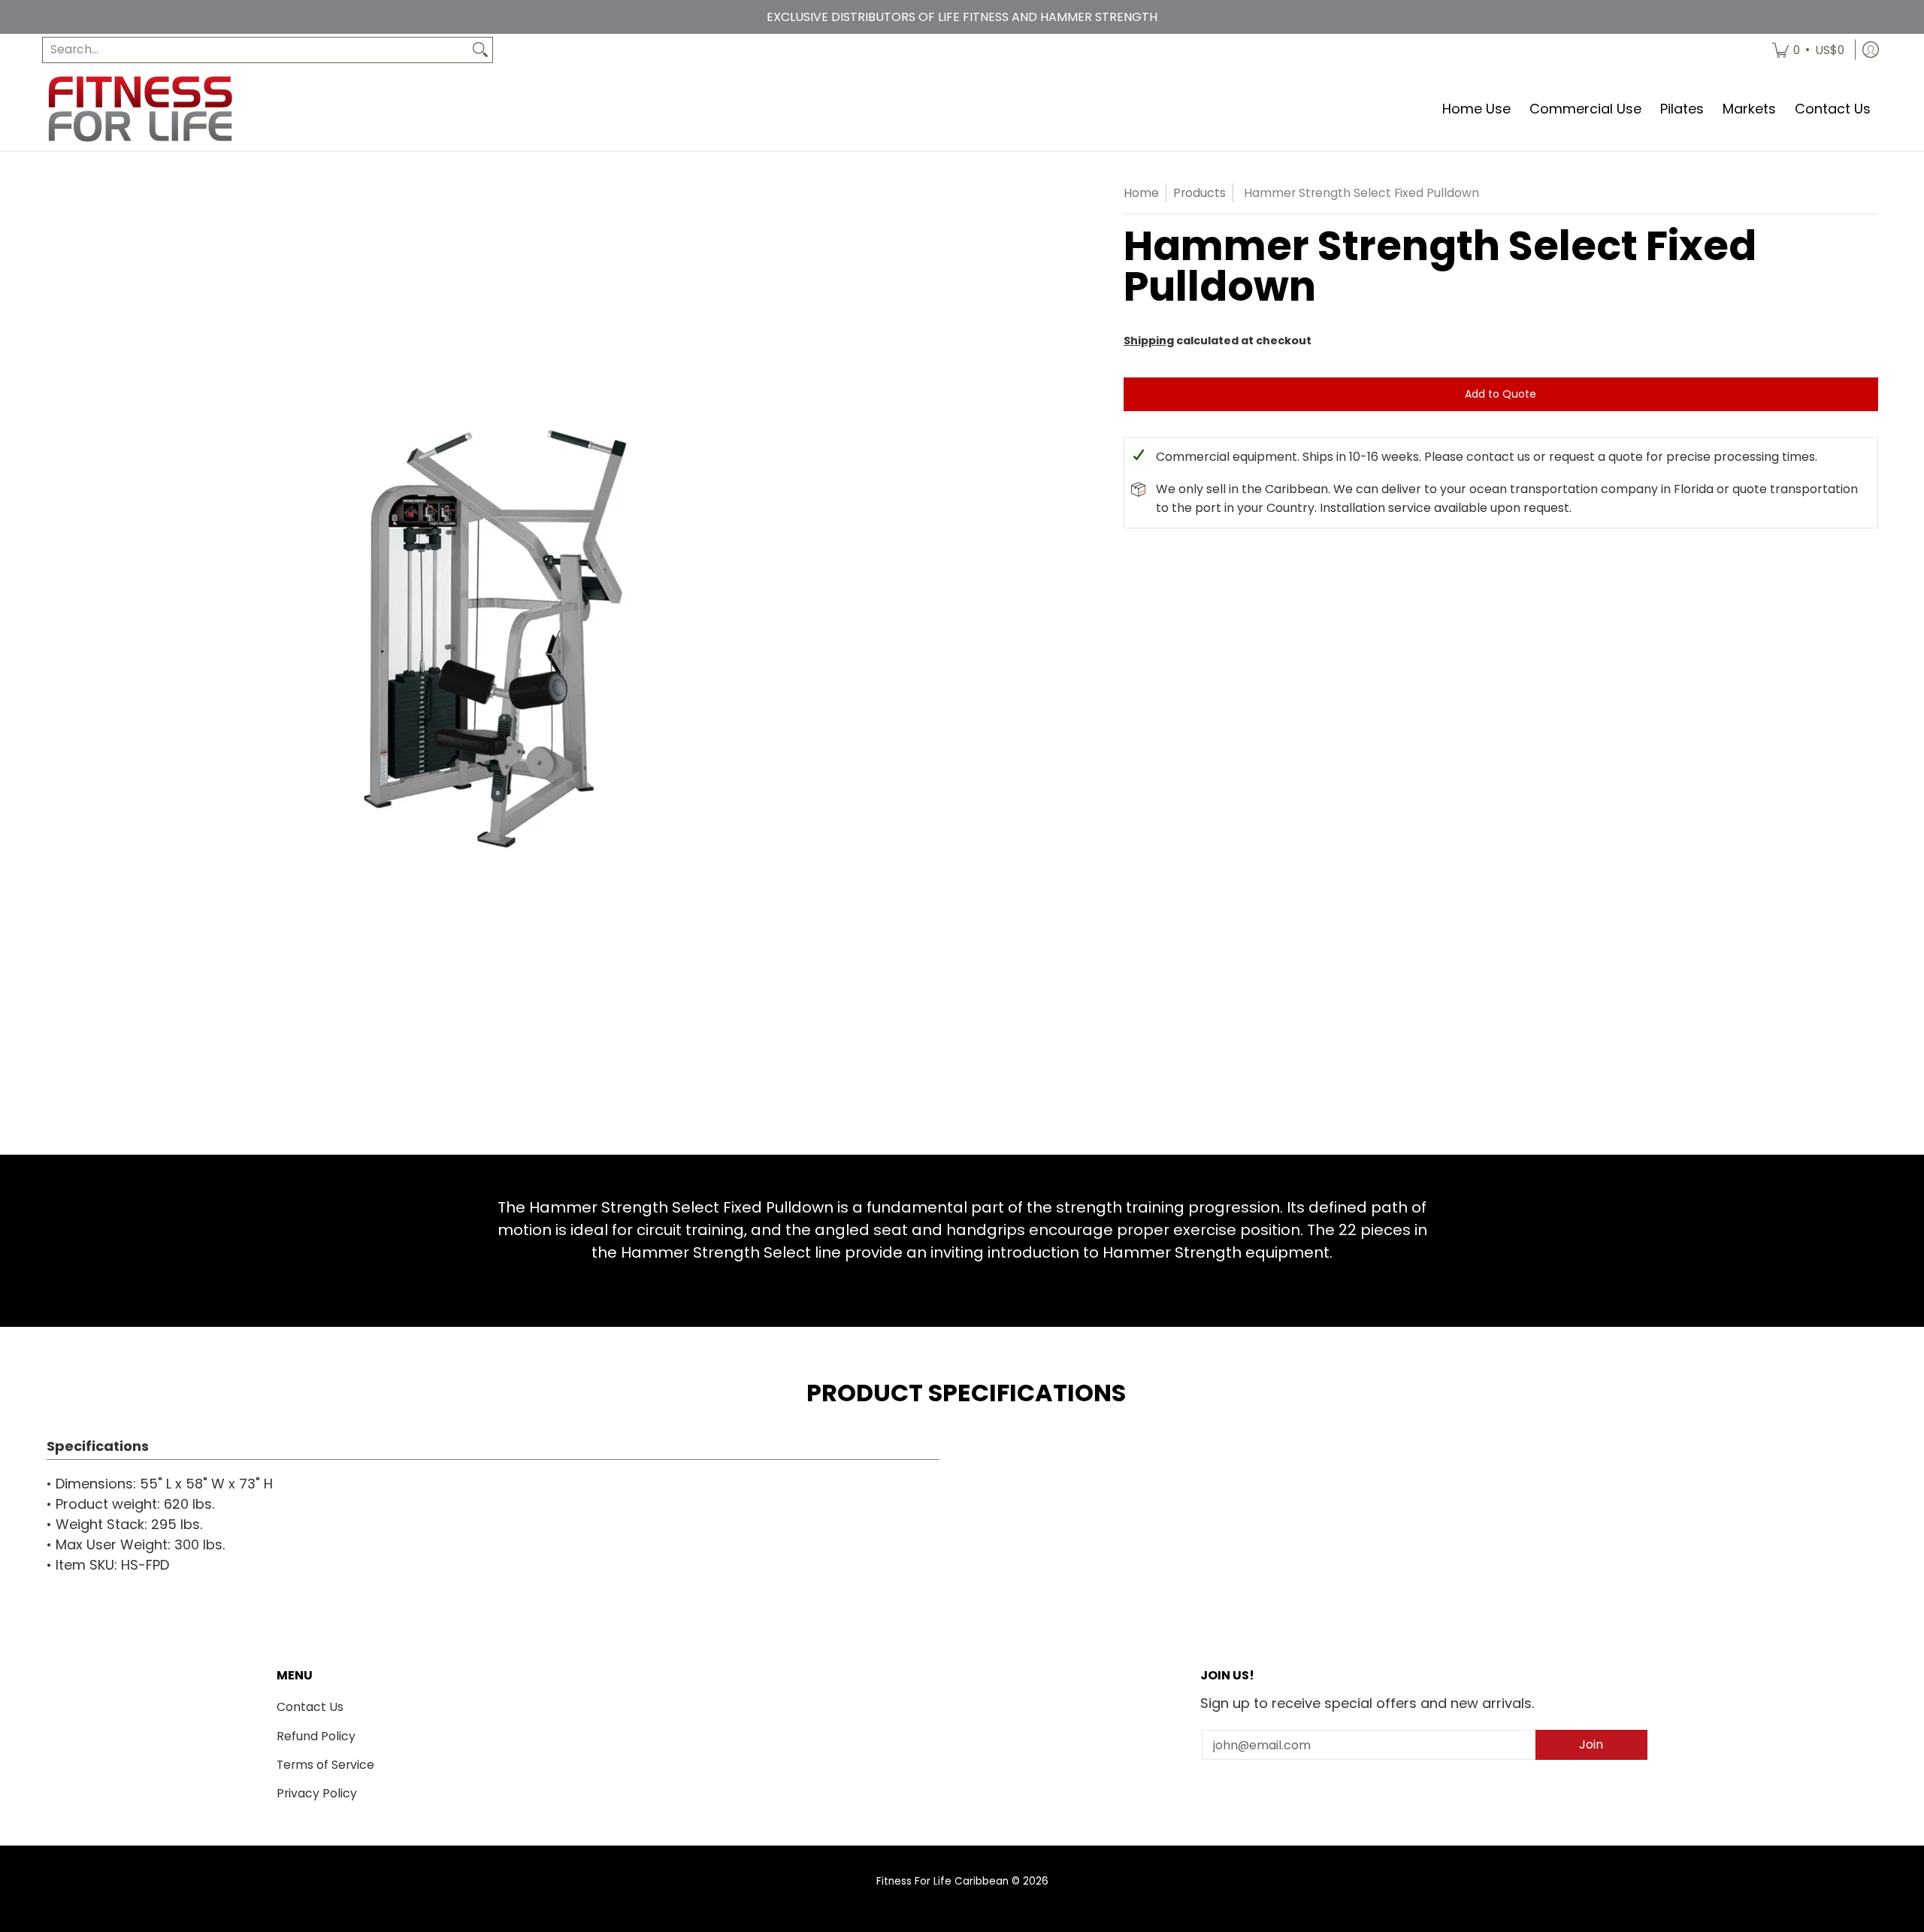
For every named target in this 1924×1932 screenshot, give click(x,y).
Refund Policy (316, 1736)
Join (1591, 1744)
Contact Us (310, 1707)
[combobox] (256, 50)
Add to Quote (1500, 394)
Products (1199, 193)
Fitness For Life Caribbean (942, 1881)
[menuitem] (1808, 50)
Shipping (1149, 341)
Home (1141, 193)
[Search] (480, 50)
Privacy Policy (317, 1793)
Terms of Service (325, 1765)
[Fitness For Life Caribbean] (140, 109)
